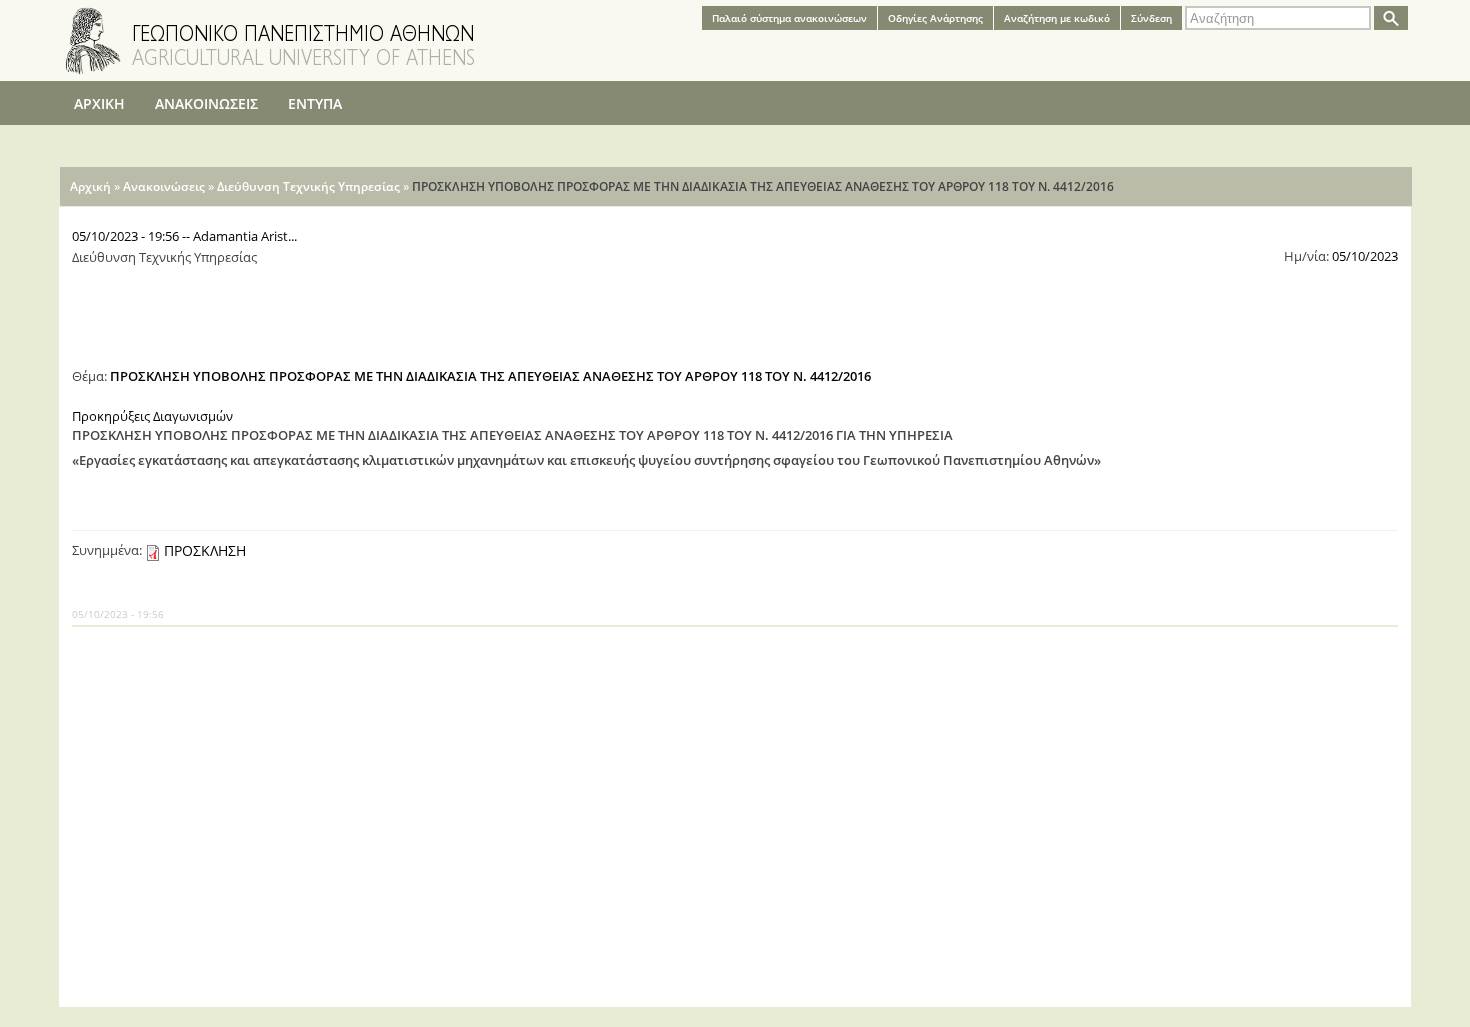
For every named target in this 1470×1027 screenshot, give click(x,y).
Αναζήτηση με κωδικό (1057, 18)
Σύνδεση (1151, 18)
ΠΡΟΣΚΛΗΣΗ (205, 550)
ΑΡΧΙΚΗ (99, 103)
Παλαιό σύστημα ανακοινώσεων (789, 18)
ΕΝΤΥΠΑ (315, 103)
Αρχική (90, 186)
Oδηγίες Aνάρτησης (935, 18)
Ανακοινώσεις (164, 186)
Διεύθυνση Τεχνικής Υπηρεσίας (308, 186)
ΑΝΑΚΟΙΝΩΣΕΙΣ (206, 103)
